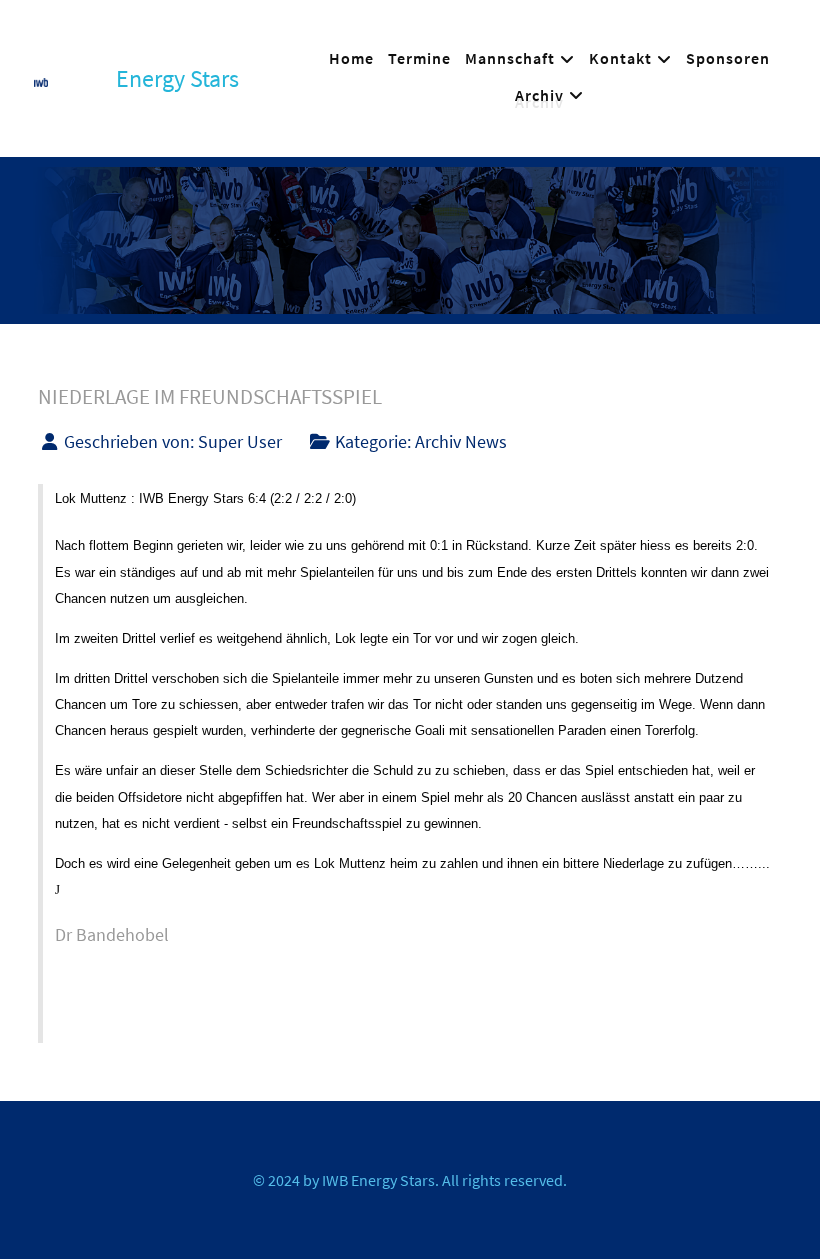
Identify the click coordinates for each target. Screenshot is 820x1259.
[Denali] (41, 79)
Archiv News (461, 442)
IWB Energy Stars (378, 1180)
